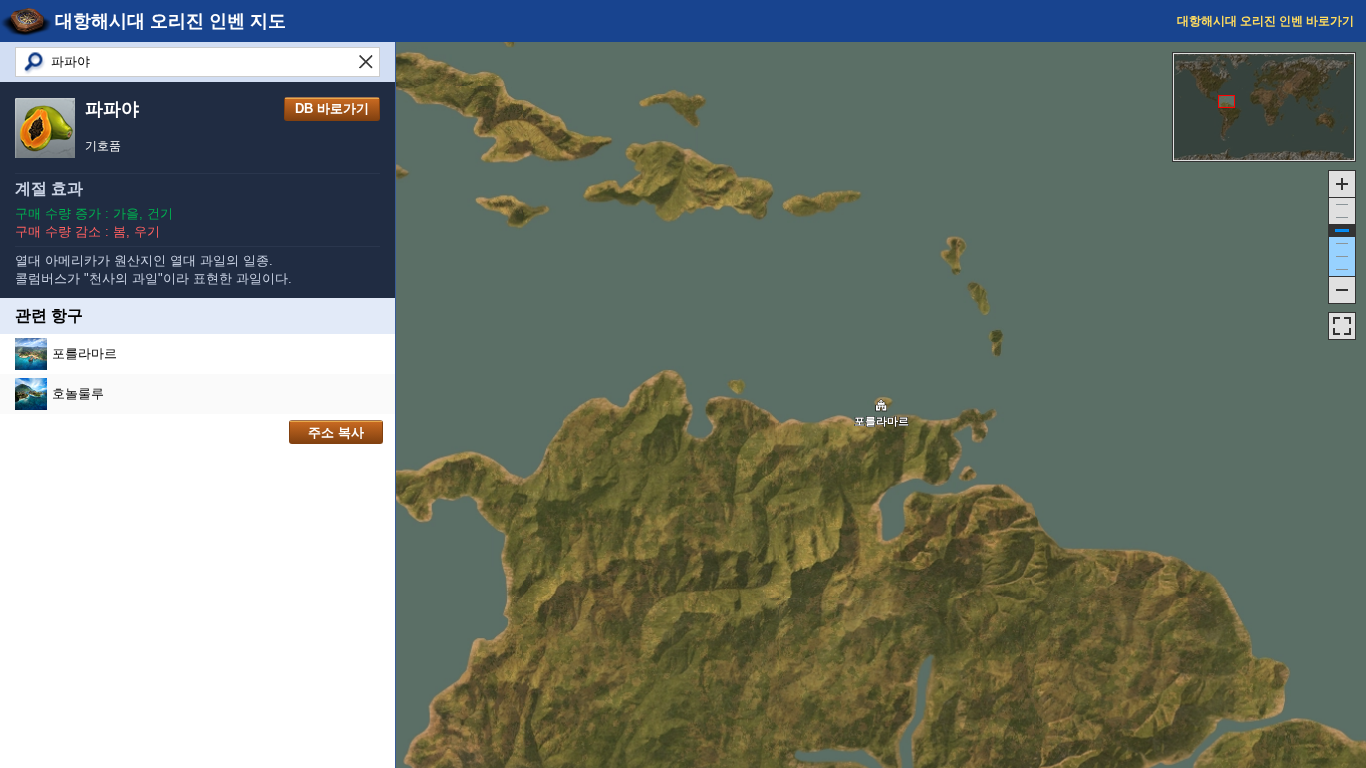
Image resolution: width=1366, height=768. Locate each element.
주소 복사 (336, 432)
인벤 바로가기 (1265, 21)
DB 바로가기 (332, 108)
